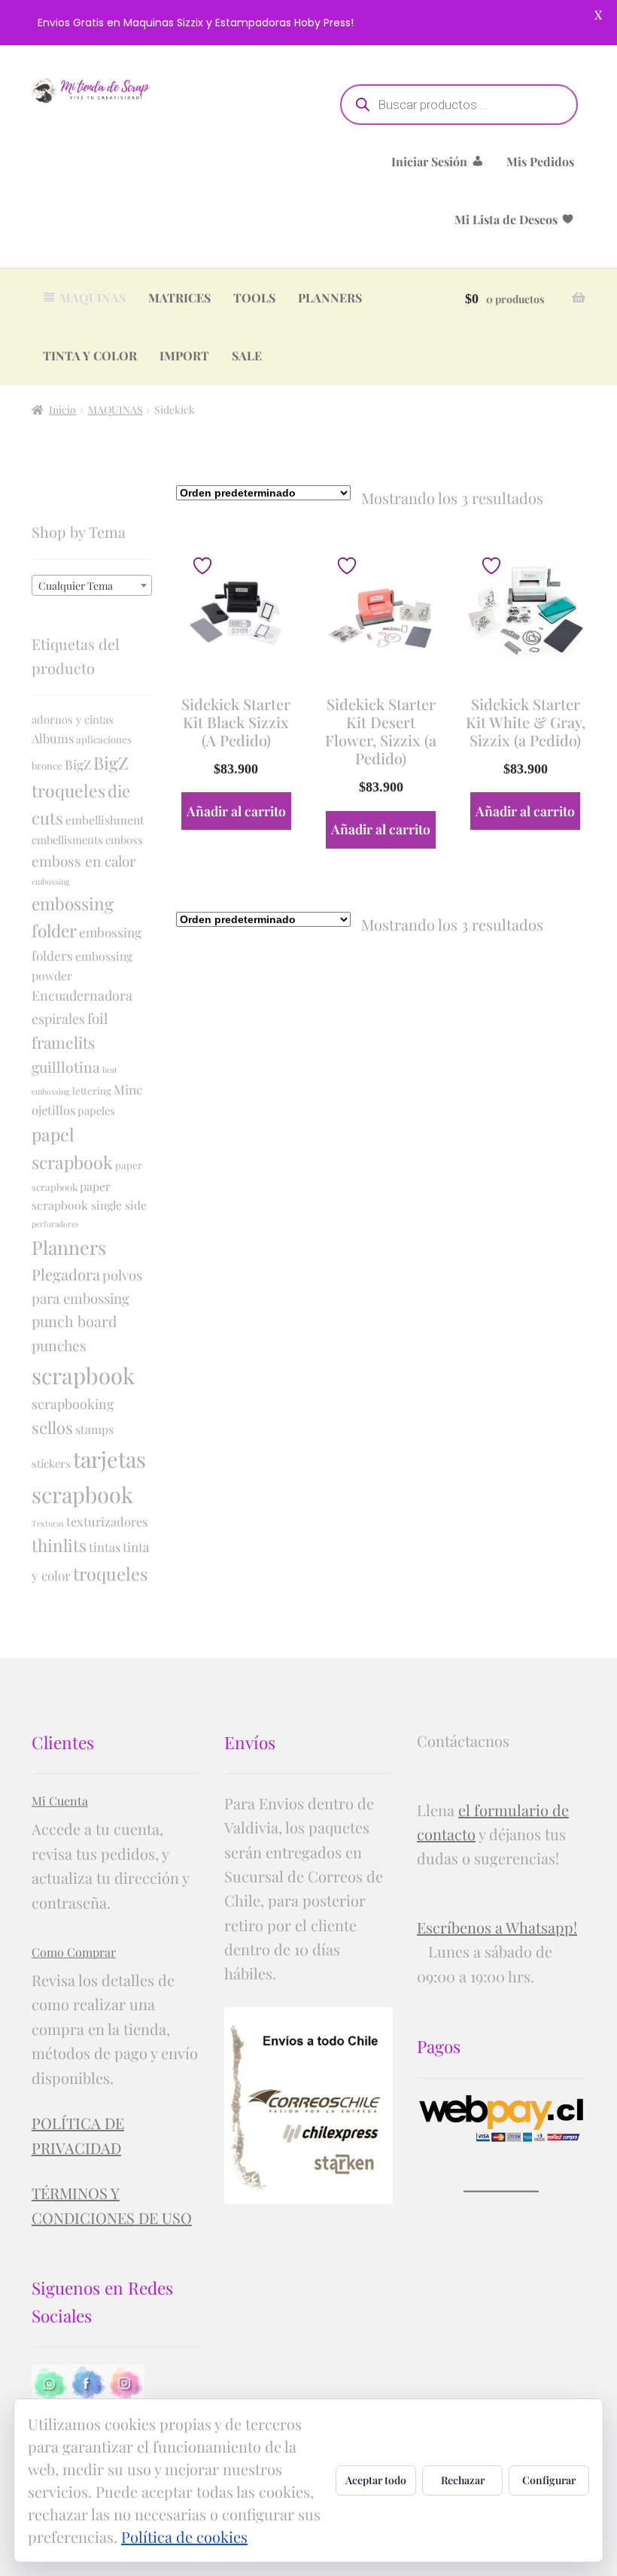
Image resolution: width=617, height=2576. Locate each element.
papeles (96, 1110)
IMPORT (184, 355)
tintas (105, 1547)
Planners (69, 1247)
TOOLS (254, 298)
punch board (74, 1321)
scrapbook (83, 1375)
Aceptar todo (376, 2480)
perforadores (55, 1224)
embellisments (67, 840)
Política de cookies (184, 2537)
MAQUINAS (93, 298)
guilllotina (66, 1067)
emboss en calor (84, 861)
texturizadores (107, 1521)
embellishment (105, 820)
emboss (124, 840)
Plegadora (66, 1274)
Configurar (549, 2480)
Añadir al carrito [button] (236, 811)
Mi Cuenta (60, 1801)
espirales (58, 1018)
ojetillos (53, 1110)
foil (97, 1018)
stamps (94, 1429)
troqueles (110, 1574)
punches (59, 1345)
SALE (247, 355)
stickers (51, 1463)
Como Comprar (74, 1952)
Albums (53, 738)
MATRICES (179, 298)
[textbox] (92, 586)
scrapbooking (73, 1403)
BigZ (78, 764)
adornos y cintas (73, 719)
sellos (52, 1427)
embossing (51, 881)
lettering (92, 1091)
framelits (63, 1042)
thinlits (59, 1545)
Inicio (62, 410)
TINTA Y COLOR (90, 355)
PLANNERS (330, 298)
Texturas (48, 1523)
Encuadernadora (82, 995)
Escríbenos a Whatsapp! (497, 1927)
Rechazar (463, 2480)
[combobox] (92, 585)
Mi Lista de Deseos (506, 219)
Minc (128, 1089)
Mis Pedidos (540, 161)
